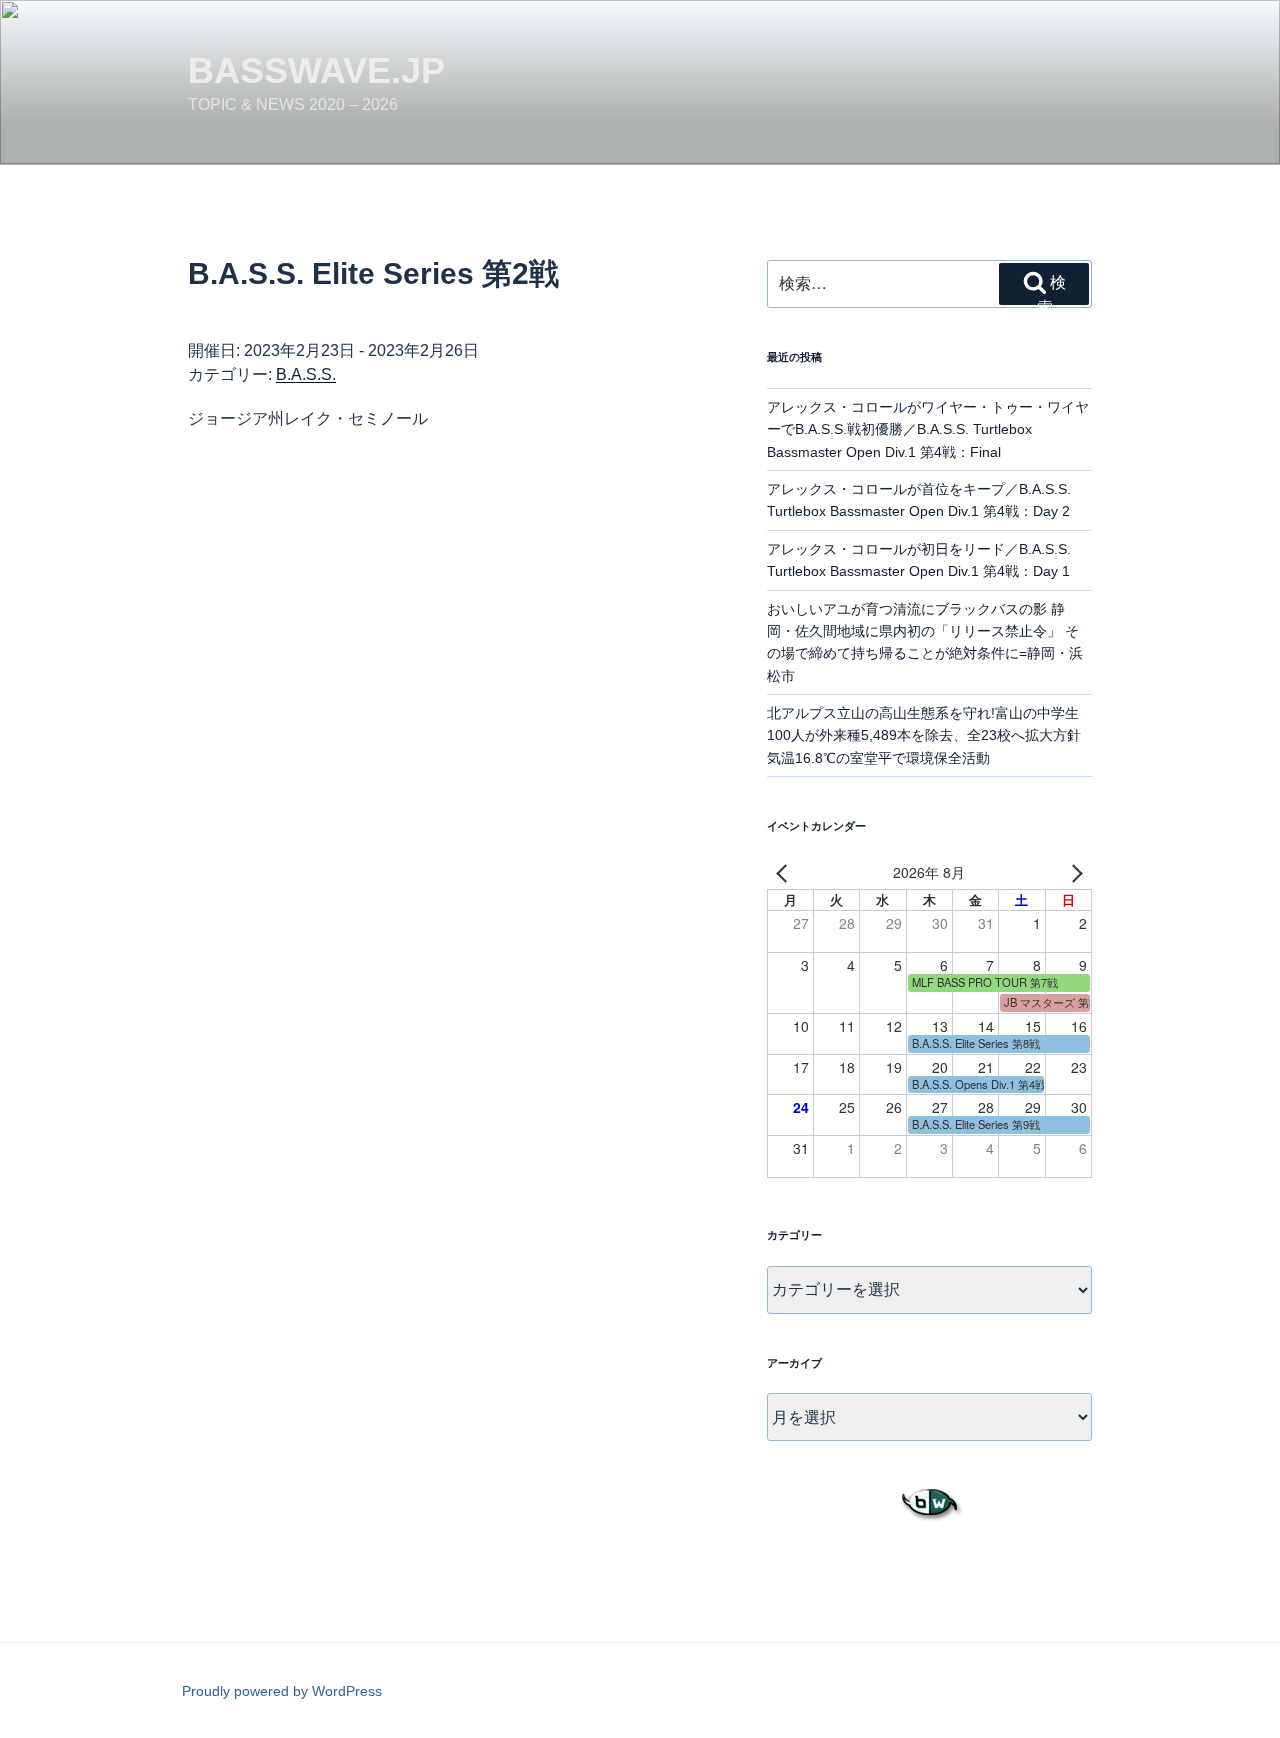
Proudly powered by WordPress (282, 1691)
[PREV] (786, 873)
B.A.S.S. (306, 374)
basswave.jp (316, 70)
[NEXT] (1073, 873)
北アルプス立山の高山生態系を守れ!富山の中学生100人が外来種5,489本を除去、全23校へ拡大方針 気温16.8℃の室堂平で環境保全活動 (931, 735)
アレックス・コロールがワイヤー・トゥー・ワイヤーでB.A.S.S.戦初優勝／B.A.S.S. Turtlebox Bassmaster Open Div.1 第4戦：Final (928, 429)
